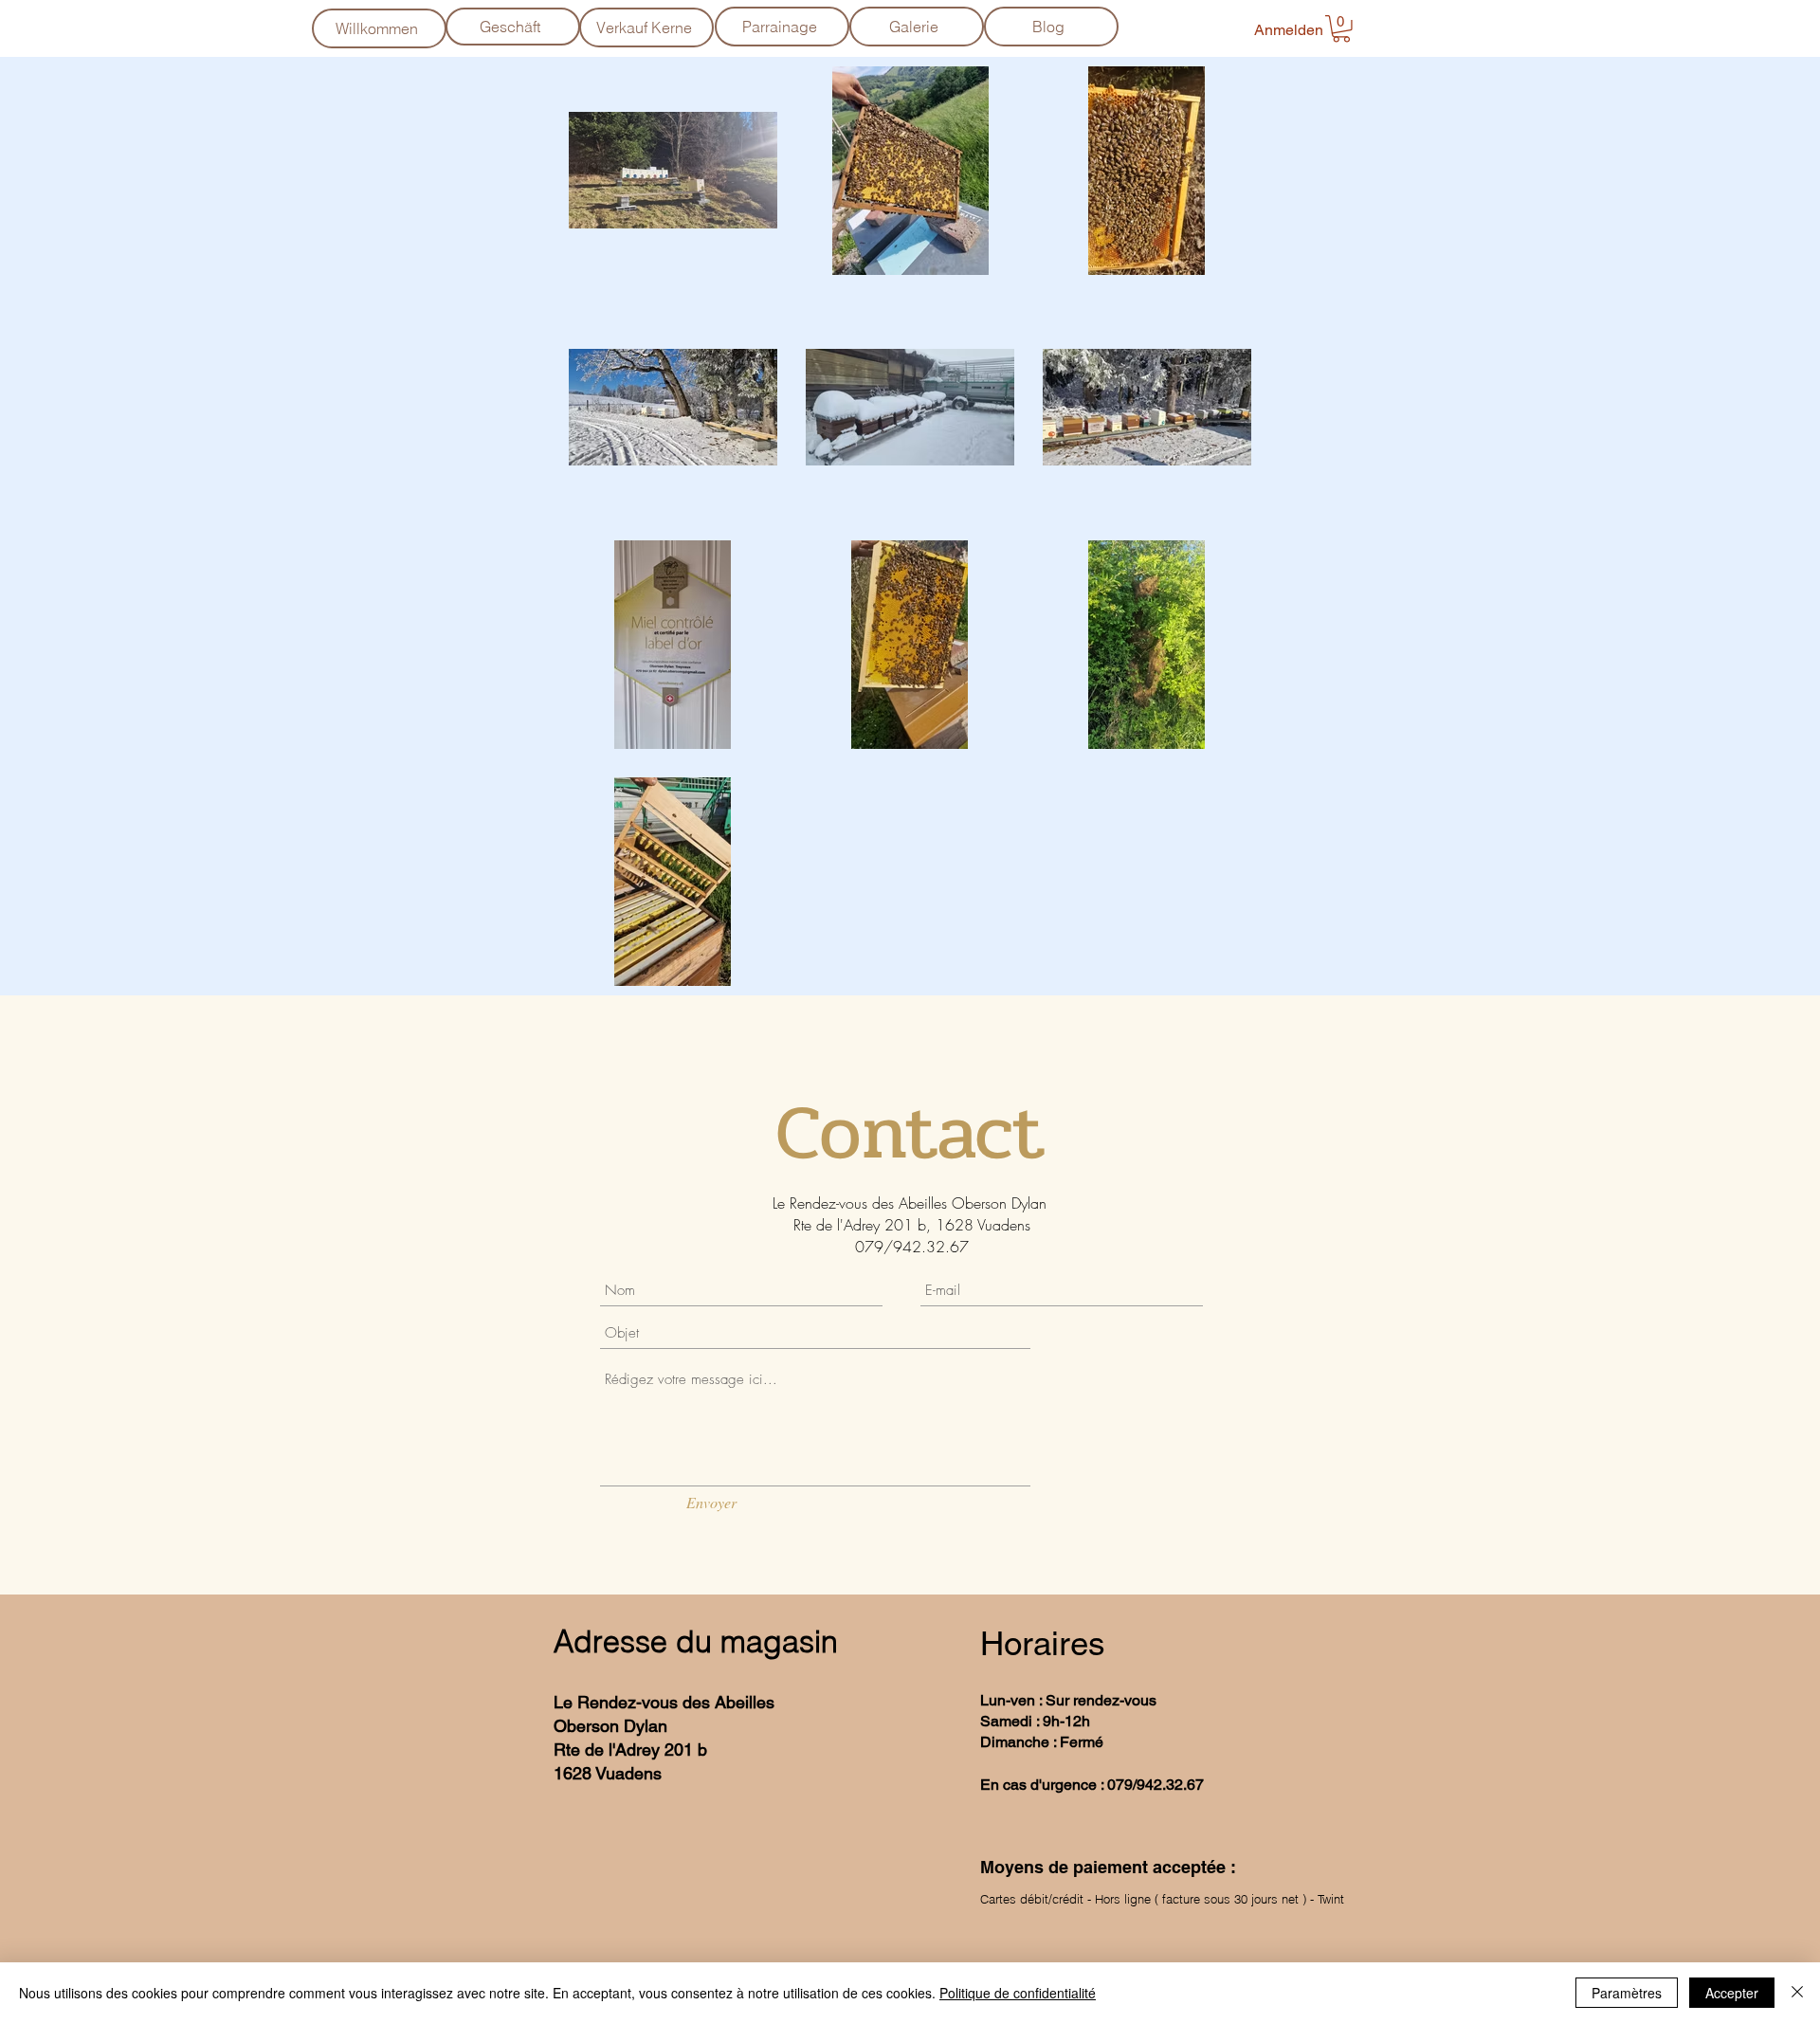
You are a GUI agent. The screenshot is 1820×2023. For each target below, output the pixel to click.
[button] (1341, 29)
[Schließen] (1797, 1993)
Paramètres (1627, 1993)
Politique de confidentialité (1018, 1993)
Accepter (1732, 1993)
